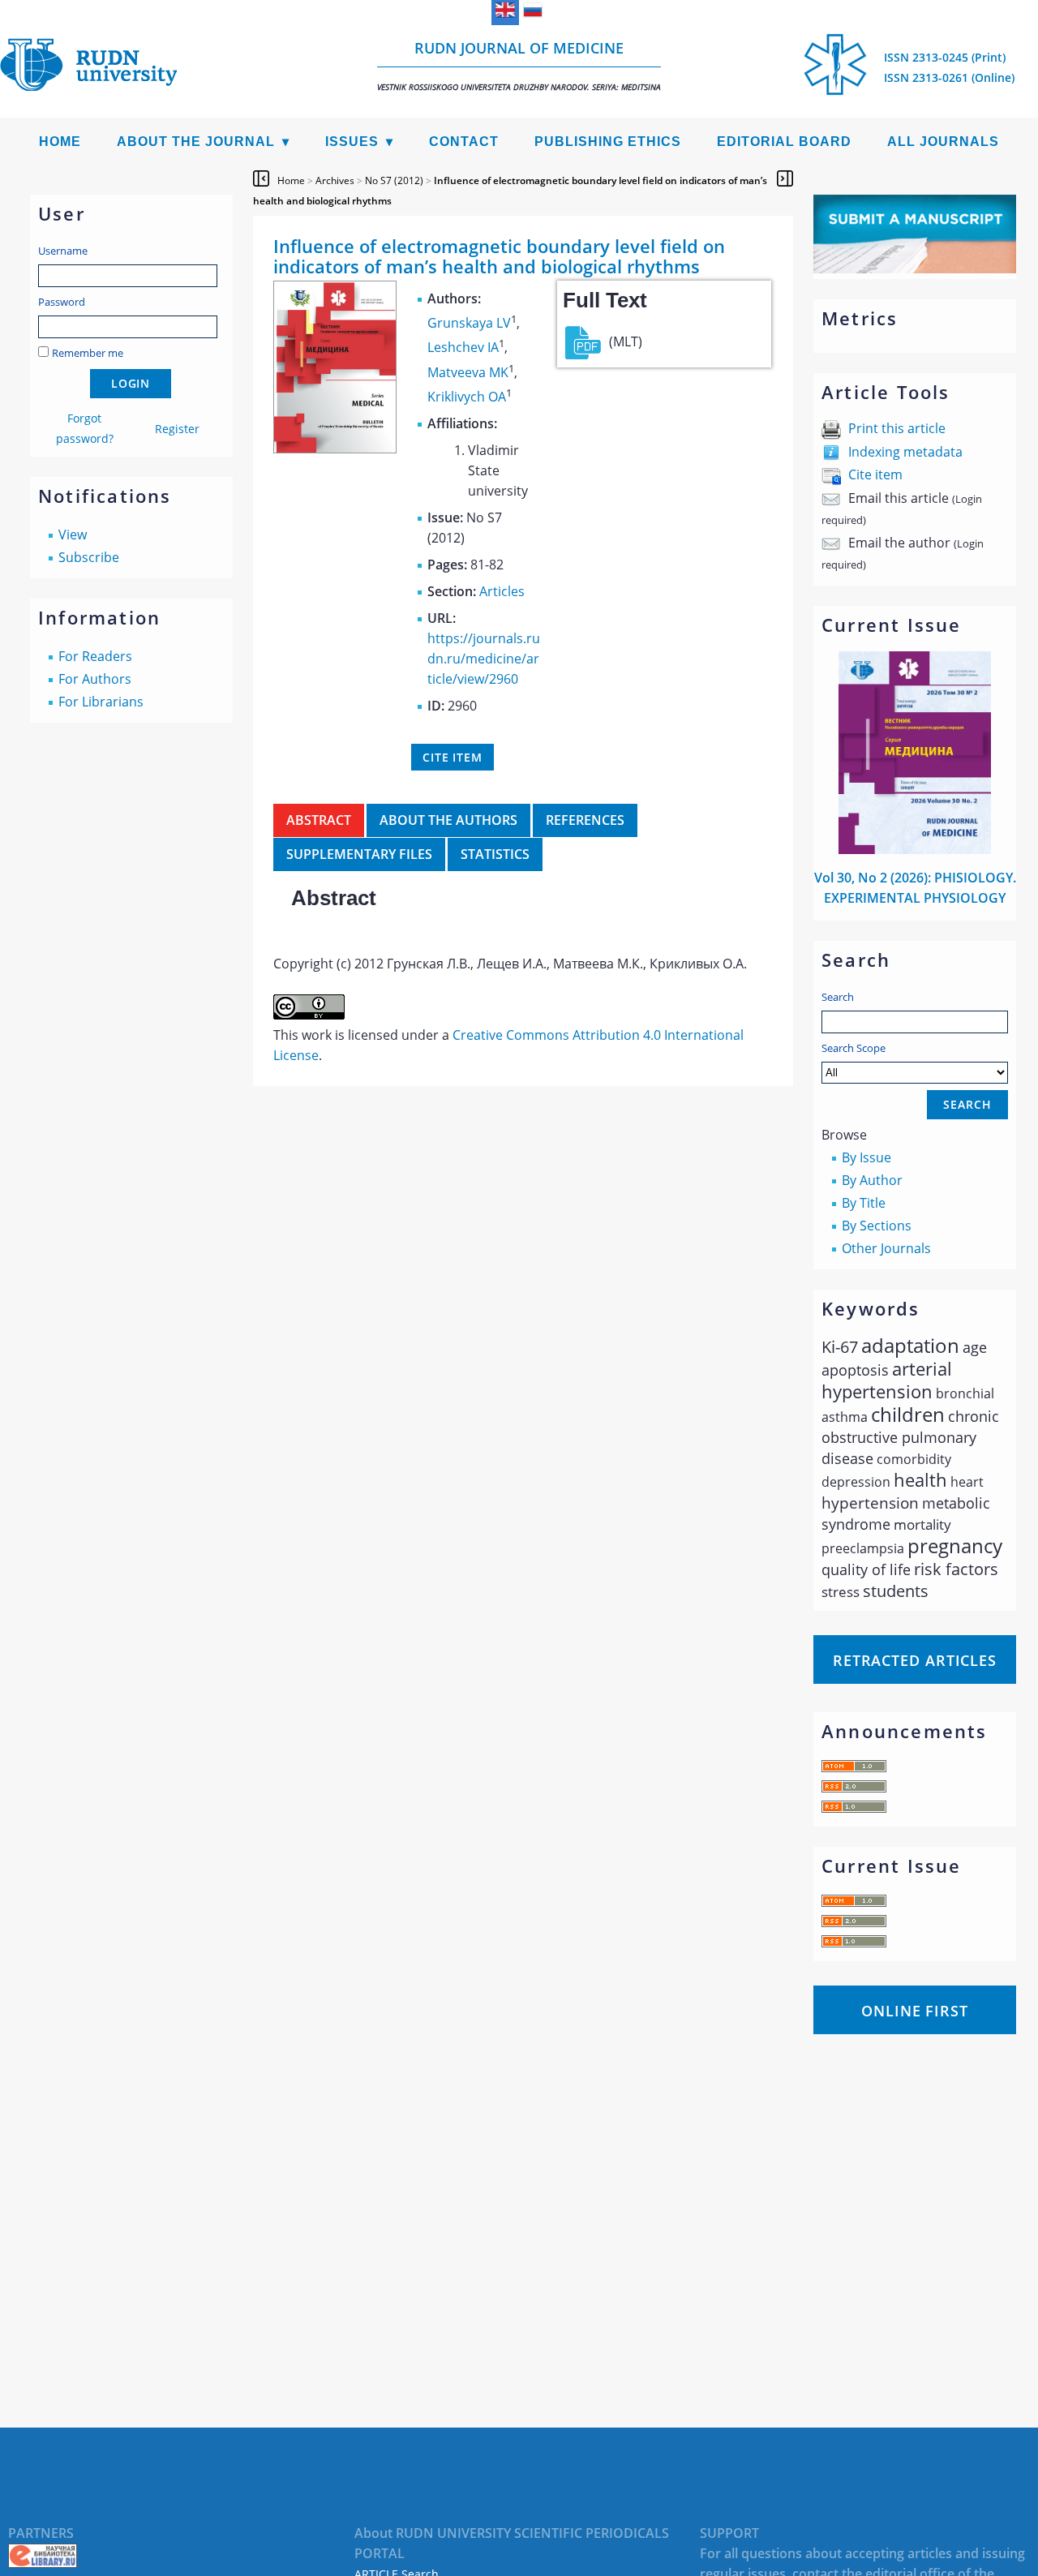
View (73, 535)
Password (62, 302)
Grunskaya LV (469, 323)
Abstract (319, 820)
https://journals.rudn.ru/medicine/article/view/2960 (484, 659)
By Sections (877, 1226)
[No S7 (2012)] (335, 449)
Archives (335, 180)
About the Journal (196, 142)
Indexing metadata (905, 452)
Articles (502, 591)
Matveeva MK (468, 372)
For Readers (95, 656)
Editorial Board (784, 142)
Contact (464, 142)
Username (63, 251)
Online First (915, 2011)
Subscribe (89, 557)
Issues (352, 142)
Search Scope (854, 1048)
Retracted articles (915, 1660)
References (585, 820)
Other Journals (886, 1248)
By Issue (866, 1157)
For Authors (95, 679)
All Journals (943, 142)
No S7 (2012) (394, 180)
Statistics (495, 854)
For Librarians (101, 702)
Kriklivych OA (467, 397)
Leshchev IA (463, 348)
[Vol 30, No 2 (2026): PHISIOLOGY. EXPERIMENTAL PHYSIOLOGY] (915, 849)
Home (60, 142)
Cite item (875, 474)
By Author (872, 1180)
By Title (864, 1203)
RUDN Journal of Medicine (519, 65)
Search (838, 997)
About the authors (448, 820)
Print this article (897, 428)
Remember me (88, 353)
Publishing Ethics (608, 142)
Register (177, 429)
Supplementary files (359, 854)
